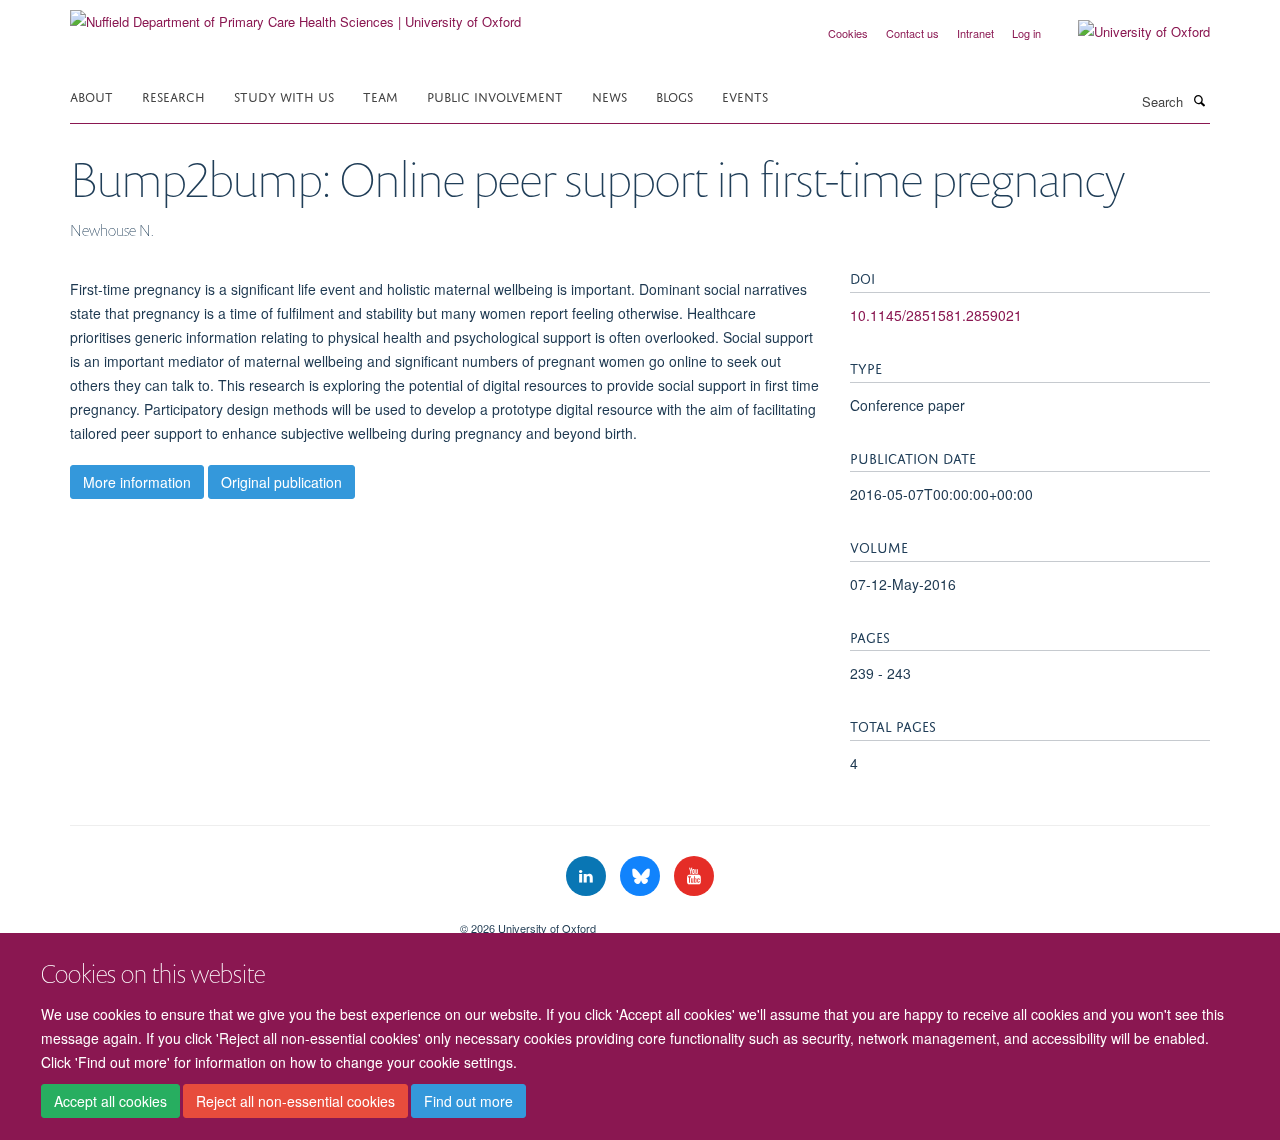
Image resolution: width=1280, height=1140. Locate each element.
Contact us (912, 33)
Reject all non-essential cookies (295, 1101)
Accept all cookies (110, 1101)
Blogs (674, 95)
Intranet (975, 33)
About (91, 95)
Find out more (468, 1101)
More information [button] (137, 482)
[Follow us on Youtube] (694, 876)
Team (380, 95)
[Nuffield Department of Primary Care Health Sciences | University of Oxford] (295, 14)
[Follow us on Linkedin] (588, 876)
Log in (1026, 33)
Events (745, 95)
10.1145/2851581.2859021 (936, 315)
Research (173, 95)
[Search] (1199, 100)
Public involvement (495, 95)
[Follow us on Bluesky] (642, 876)
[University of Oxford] (1129, 32)
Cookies (848, 33)
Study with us (284, 95)
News (609, 95)
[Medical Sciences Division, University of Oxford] (250, 921)
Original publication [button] (281, 482)
